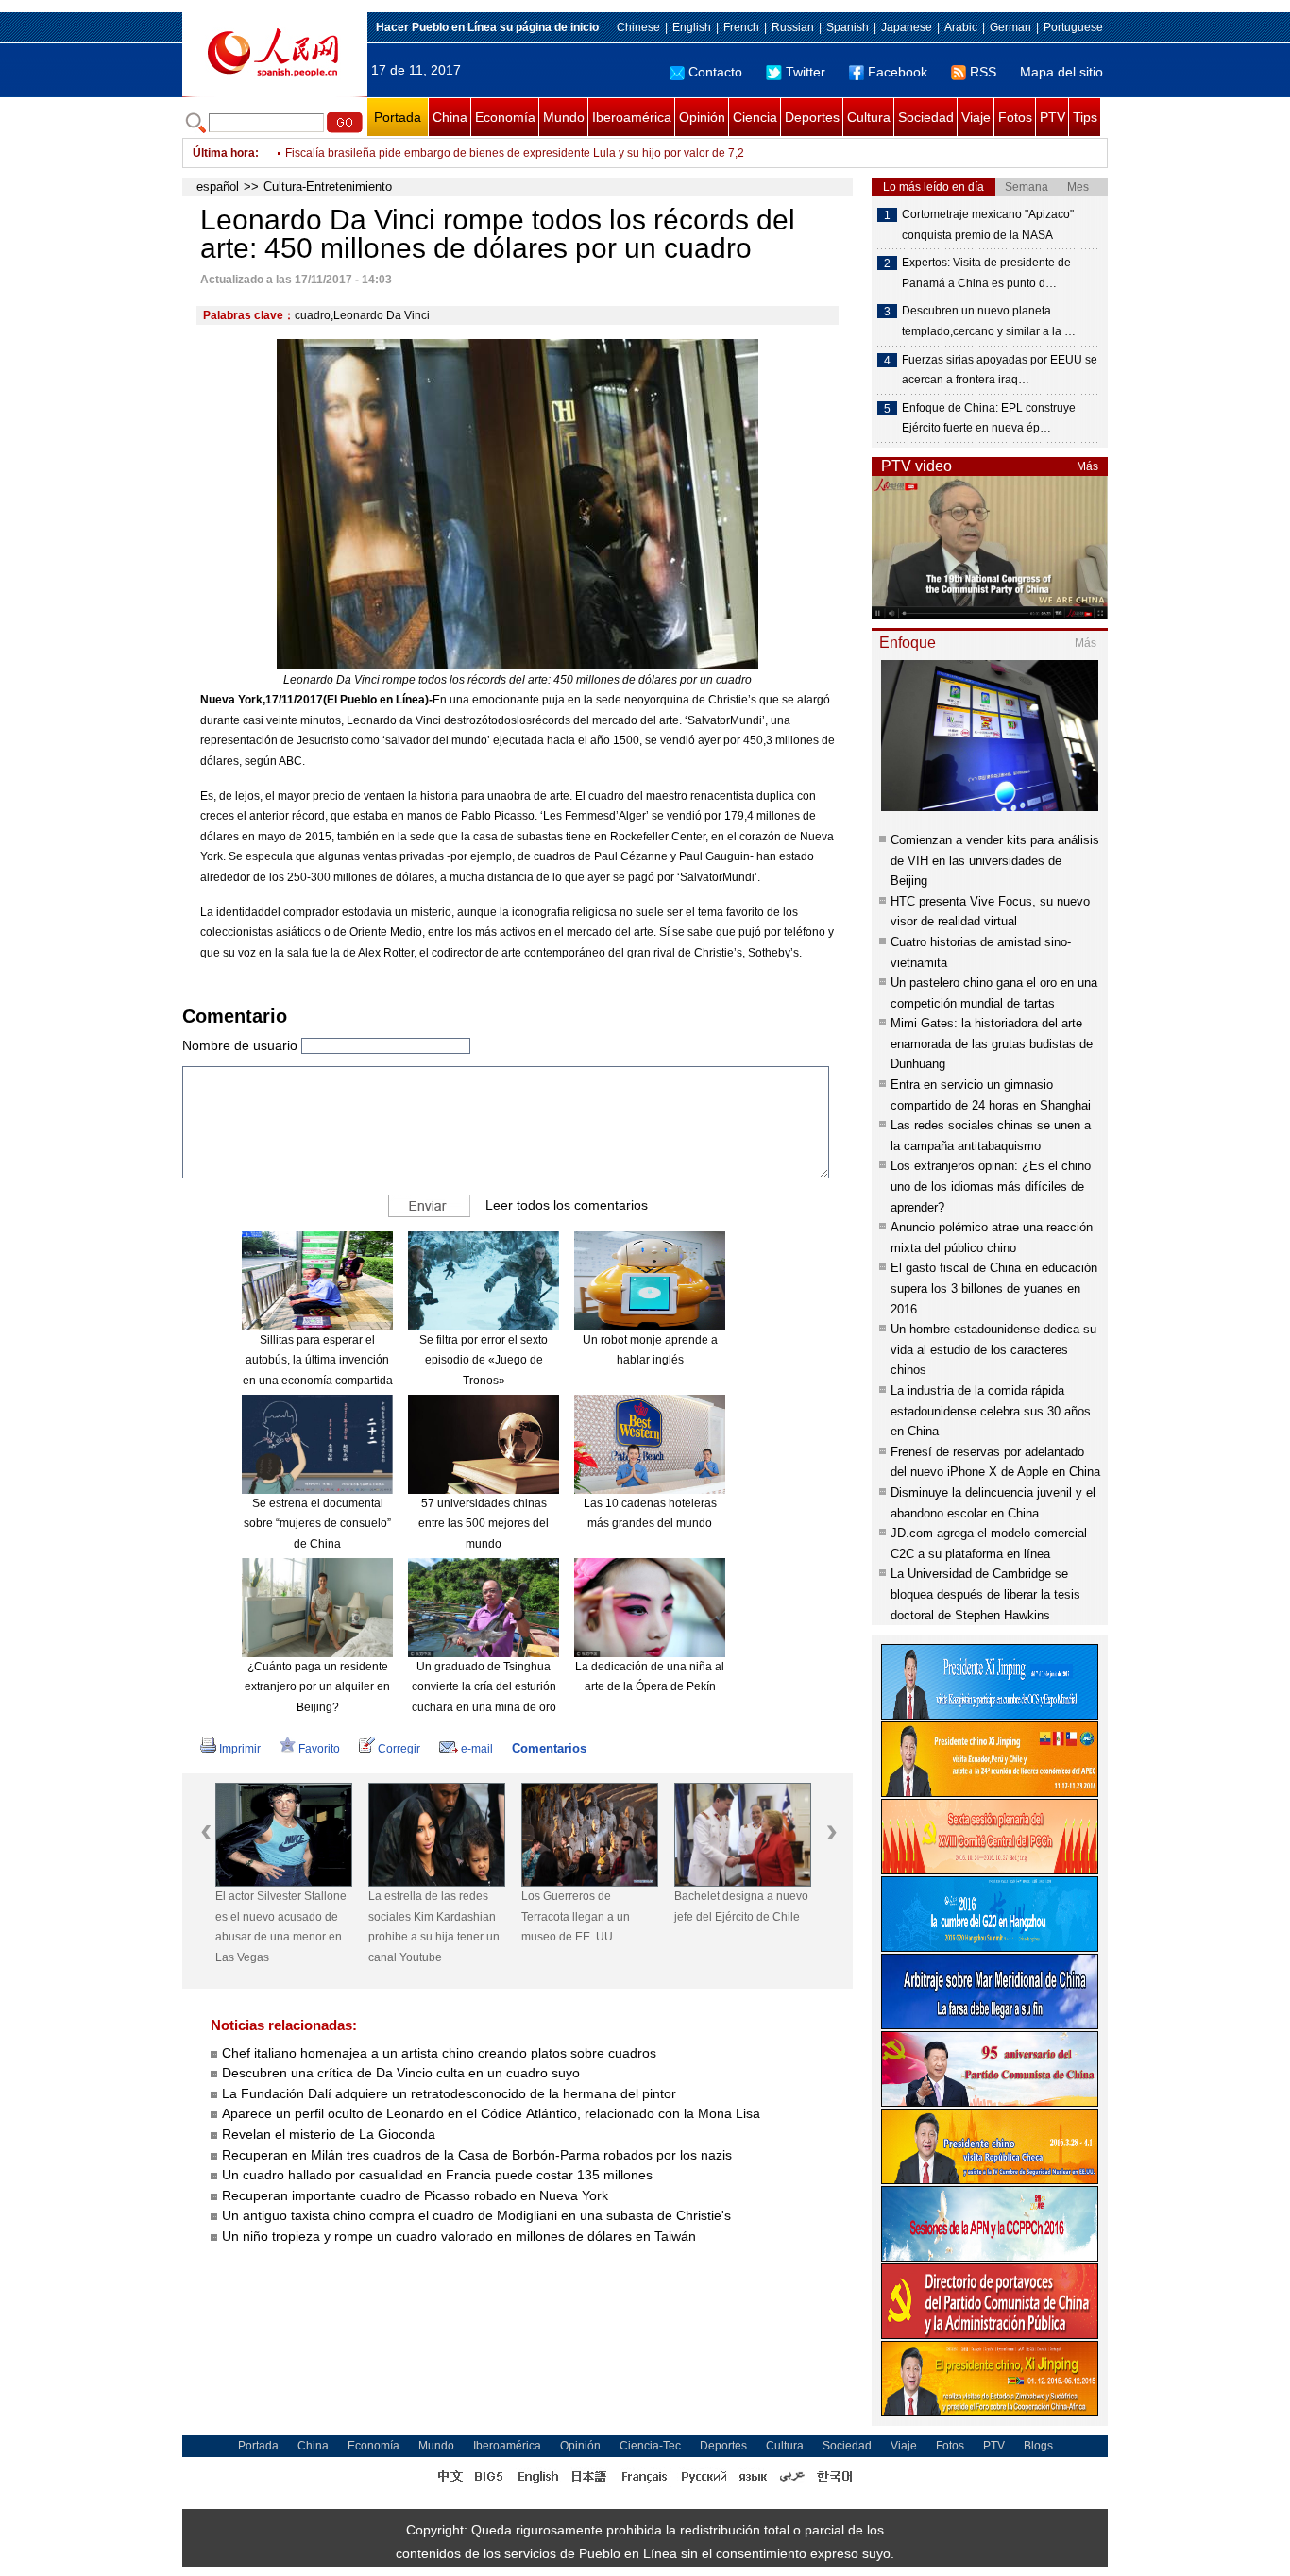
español (218, 186)
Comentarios (549, 1748)
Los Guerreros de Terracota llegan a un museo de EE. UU (576, 1916)
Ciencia (755, 117)
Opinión (702, 117)
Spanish (848, 27)
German (1010, 27)
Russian (793, 27)
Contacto (715, 72)
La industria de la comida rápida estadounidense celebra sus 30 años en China (991, 1411)
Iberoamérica (632, 117)
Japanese (907, 27)
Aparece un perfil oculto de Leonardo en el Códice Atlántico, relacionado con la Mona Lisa (491, 2113)
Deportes (812, 117)
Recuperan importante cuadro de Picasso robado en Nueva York (415, 2195)
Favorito (319, 1749)
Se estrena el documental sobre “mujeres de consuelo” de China (317, 1524)
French (741, 27)
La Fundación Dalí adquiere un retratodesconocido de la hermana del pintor (449, 2093)
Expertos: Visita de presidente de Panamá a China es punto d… (986, 273)
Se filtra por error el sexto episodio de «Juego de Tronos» (484, 1360)
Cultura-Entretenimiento (328, 186)
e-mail (477, 1749)
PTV (1052, 117)
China (450, 117)
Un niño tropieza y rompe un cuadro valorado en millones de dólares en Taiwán (459, 2236)
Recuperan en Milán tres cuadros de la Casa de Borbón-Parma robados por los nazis (477, 2155)
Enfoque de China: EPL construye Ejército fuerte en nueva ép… (989, 418)
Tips (1085, 117)
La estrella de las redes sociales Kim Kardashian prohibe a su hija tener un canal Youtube (434, 1927)
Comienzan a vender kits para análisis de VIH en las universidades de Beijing (995, 860)
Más (1087, 466)
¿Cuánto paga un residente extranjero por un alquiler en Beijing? (317, 1687)
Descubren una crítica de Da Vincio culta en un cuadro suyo (401, 2073)
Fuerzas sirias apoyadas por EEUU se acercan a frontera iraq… (1000, 370)
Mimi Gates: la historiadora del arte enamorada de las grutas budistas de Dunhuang (992, 1043)
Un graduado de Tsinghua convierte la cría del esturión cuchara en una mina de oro (484, 1687)
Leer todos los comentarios (567, 1204)
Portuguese (1073, 27)
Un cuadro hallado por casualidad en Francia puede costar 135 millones (437, 2175)
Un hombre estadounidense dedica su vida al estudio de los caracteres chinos (993, 1349)
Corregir (399, 1749)
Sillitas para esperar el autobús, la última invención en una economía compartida (318, 1360)
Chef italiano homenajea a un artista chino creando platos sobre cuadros (439, 2053)
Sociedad (926, 117)
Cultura (869, 117)
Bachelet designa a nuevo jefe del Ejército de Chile (741, 1907)
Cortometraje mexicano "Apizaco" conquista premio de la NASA (988, 225)
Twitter (806, 72)
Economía (505, 117)
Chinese (638, 27)
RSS (983, 72)
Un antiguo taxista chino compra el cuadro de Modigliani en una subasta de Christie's (476, 2215)
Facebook (898, 72)
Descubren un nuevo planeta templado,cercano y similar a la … (989, 321)
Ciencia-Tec (650, 2446)
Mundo (564, 117)
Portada (398, 117)
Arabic (961, 27)
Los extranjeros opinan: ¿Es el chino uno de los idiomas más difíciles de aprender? (991, 1186)
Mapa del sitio (1061, 72)
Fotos (1015, 117)
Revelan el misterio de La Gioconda (329, 2134)
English (692, 27)
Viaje (976, 117)
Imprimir (240, 1749)
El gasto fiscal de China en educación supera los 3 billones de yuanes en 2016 (994, 1288)
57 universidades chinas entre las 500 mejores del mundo (484, 1524)
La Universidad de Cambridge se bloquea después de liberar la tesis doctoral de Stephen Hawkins (985, 1594)
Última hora (224, 153)
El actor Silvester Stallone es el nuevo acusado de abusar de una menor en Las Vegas (281, 1927)
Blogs (1038, 2446)
